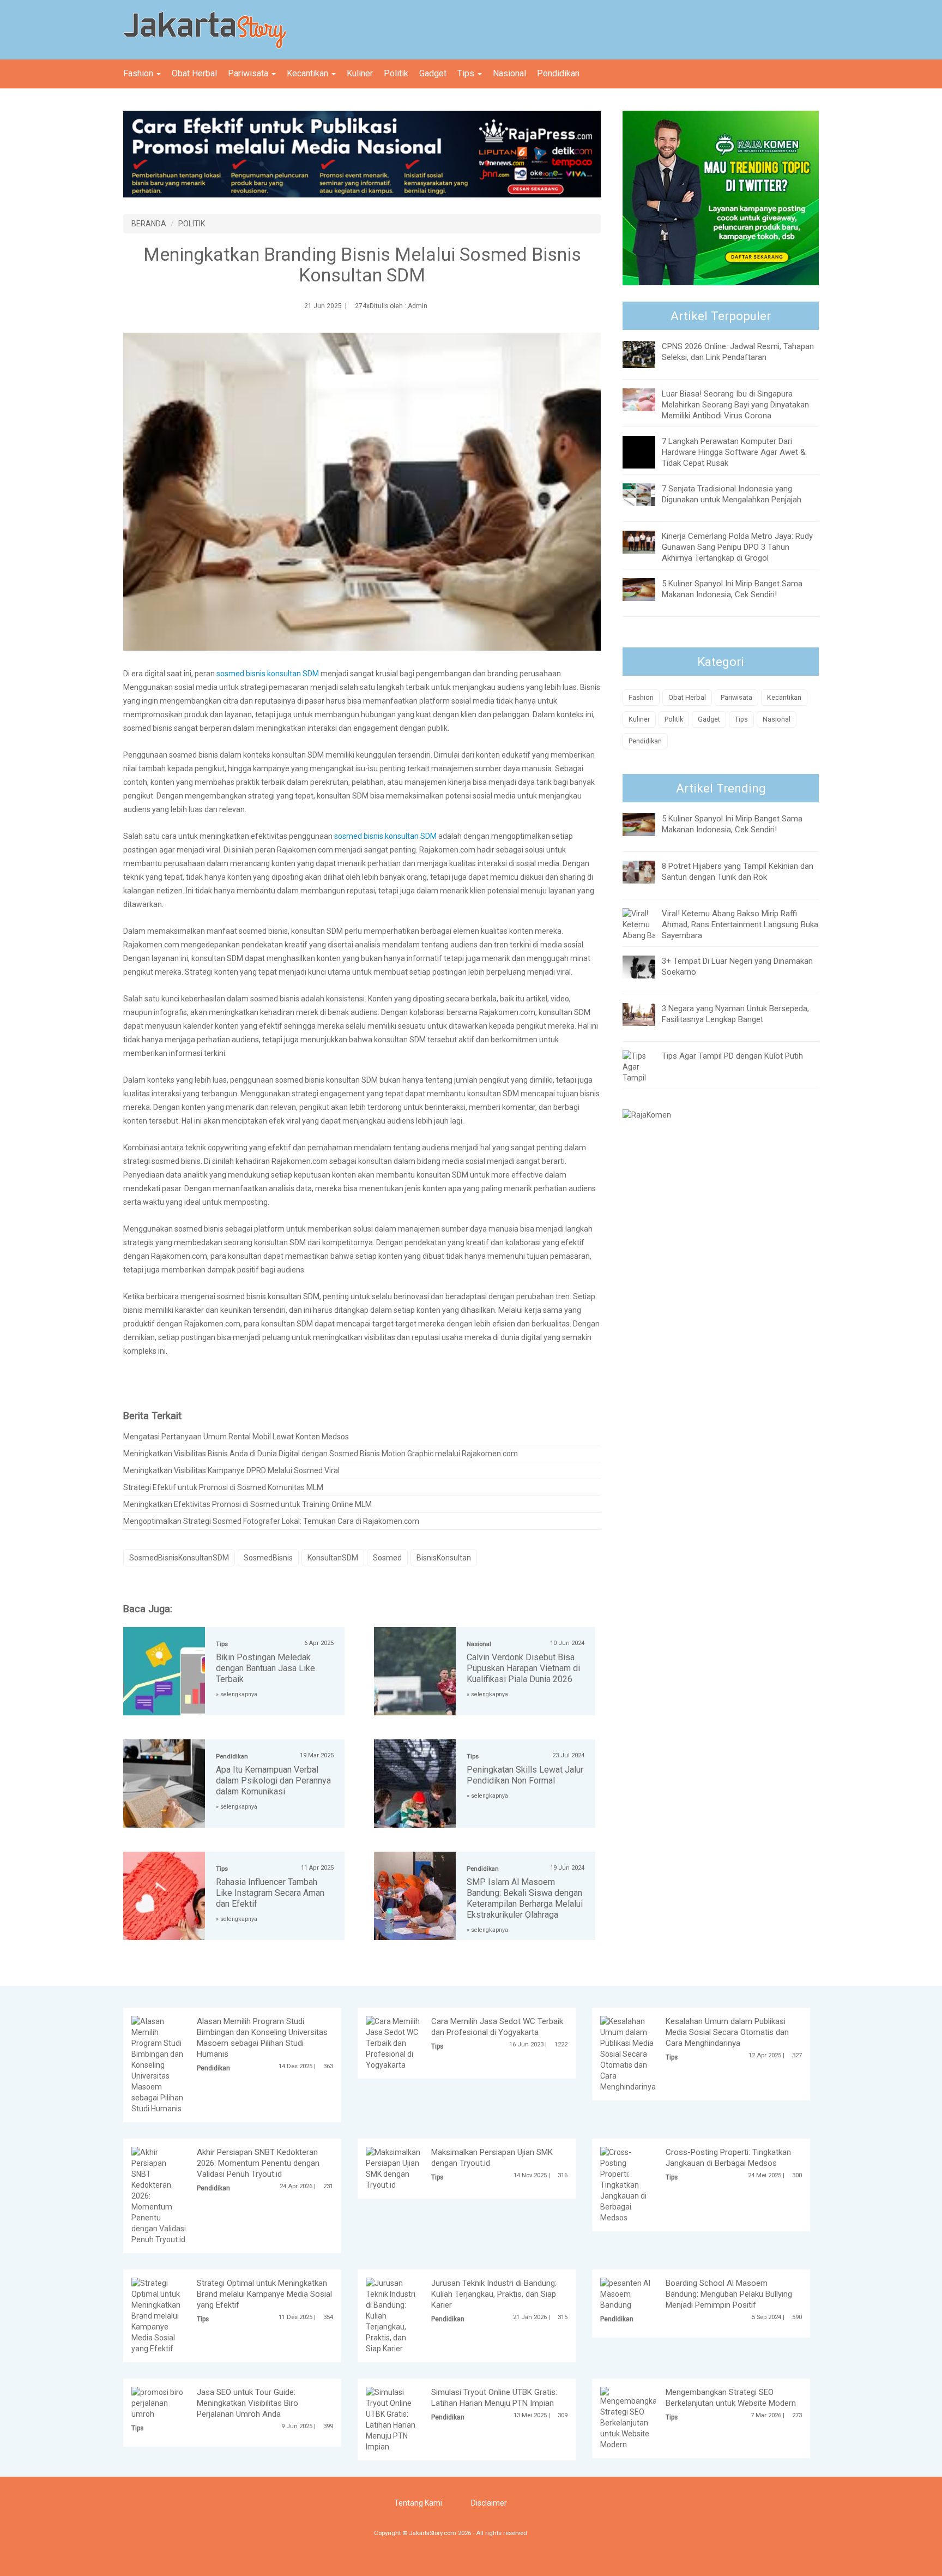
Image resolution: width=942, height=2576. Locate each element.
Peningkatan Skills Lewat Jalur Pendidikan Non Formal (525, 1775)
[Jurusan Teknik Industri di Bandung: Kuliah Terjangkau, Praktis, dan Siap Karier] (394, 2315)
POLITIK (192, 224)
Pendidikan (558, 73)
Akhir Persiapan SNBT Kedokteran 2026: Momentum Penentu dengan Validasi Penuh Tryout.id (258, 2163)
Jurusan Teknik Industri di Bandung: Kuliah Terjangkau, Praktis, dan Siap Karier (494, 2294)
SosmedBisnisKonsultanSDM (179, 1558)
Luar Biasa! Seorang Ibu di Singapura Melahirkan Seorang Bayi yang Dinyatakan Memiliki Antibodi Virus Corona (735, 405)
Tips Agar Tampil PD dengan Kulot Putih (732, 1056)
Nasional (509, 73)
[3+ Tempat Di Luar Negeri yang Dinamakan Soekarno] (647, 966)
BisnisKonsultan (444, 1558)
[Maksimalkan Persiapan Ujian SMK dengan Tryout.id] (394, 2168)
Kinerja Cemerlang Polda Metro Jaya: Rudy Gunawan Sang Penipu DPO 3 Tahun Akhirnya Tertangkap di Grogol (737, 547)
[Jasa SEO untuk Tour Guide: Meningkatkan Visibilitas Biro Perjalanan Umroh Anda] (159, 2403)
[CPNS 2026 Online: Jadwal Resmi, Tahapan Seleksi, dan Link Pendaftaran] (647, 354)
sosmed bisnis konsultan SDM (268, 674)
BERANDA (149, 224)
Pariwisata (249, 73)
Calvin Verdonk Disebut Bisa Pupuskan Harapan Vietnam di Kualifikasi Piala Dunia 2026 (523, 1668)
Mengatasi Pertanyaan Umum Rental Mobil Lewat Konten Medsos (236, 1437)
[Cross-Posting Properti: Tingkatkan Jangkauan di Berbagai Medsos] (628, 2184)
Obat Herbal (194, 73)
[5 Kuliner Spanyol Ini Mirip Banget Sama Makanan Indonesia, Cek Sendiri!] (647, 589)
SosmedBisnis (268, 1558)
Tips (467, 73)
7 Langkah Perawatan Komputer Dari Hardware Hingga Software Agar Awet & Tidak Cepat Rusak (734, 452)
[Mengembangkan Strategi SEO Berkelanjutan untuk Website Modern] (631, 2418)
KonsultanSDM (333, 1558)
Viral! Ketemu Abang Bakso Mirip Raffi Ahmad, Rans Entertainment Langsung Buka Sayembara (740, 924)
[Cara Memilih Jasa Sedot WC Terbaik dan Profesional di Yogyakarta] (394, 2043)
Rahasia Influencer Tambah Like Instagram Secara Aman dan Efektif (270, 1893)
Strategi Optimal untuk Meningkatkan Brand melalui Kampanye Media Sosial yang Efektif (264, 2294)
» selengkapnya (237, 1694)
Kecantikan (309, 73)
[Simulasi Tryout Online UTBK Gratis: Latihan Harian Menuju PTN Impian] (394, 2419)
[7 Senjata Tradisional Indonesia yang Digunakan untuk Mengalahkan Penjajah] (647, 494)
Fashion (139, 73)
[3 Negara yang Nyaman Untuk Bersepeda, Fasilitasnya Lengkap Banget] (647, 1013)
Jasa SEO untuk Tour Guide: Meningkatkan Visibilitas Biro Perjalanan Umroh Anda (247, 2403)
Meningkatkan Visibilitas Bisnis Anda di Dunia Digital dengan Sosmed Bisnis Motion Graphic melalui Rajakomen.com (321, 1454)
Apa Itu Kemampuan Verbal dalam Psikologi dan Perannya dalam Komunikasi (273, 1781)
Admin (418, 306)
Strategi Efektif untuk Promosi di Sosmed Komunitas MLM (223, 1487)
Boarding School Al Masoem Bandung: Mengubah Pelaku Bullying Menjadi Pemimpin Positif (729, 2294)
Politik (396, 73)
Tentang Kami (418, 2503)
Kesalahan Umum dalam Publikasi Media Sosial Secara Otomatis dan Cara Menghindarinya (727, 2032)
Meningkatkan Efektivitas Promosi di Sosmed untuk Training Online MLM (247, 1504)
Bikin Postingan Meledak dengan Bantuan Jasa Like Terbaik (265, 1668)
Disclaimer (489, 2503)
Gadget (433, 73)
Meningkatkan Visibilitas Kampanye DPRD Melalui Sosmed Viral (231, 1470)
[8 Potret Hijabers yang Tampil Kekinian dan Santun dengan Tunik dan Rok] (647, 871)
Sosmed (387, 1558)
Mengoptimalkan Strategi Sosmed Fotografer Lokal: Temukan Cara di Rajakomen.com (271, 1521)
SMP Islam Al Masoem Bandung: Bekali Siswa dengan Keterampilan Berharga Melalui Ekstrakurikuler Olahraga (525, 1898)
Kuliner (360, 73)
